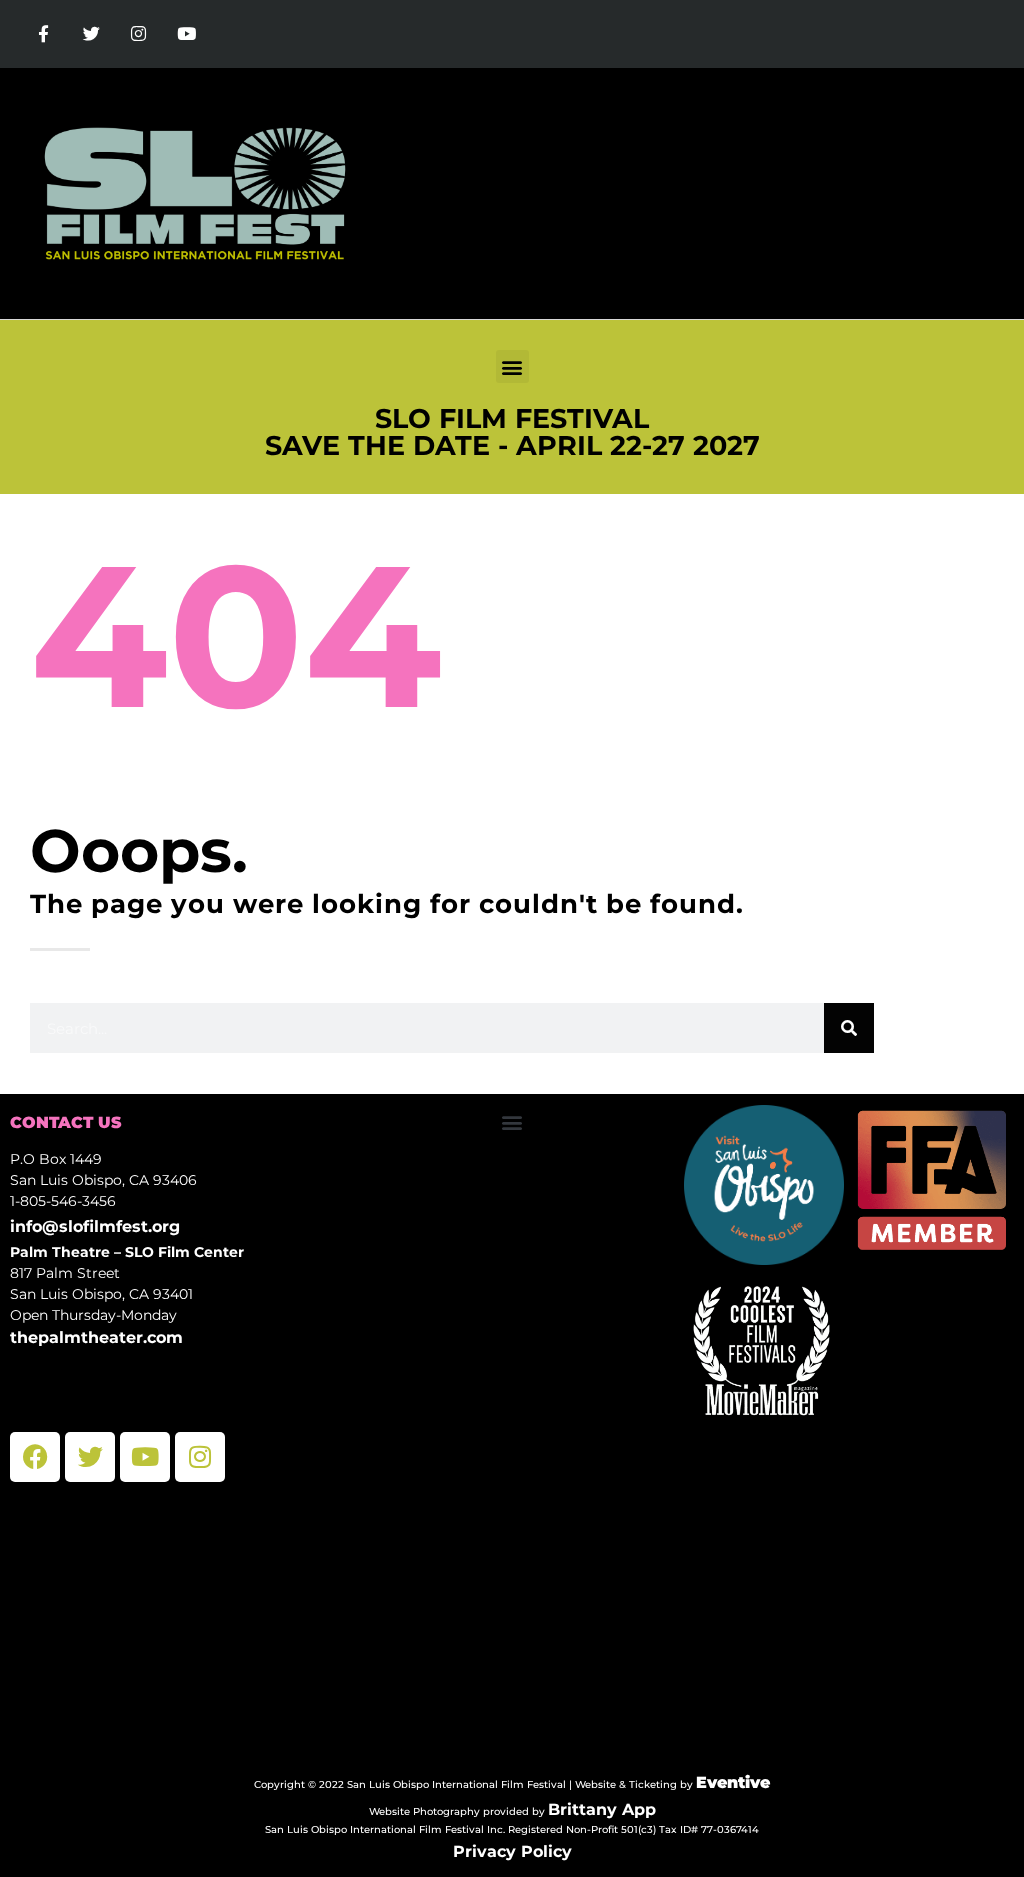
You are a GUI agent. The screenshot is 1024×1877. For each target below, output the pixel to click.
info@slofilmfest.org (95, 1226)
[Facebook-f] (44, 34)
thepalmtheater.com (96, 1337)
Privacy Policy (512, 1851)
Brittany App (602, 1809)
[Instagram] (139, 34)
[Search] (849, 1028)
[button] (512, 366)
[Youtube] (187, 34)
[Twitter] (92, 34)
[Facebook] (35, 1457)
